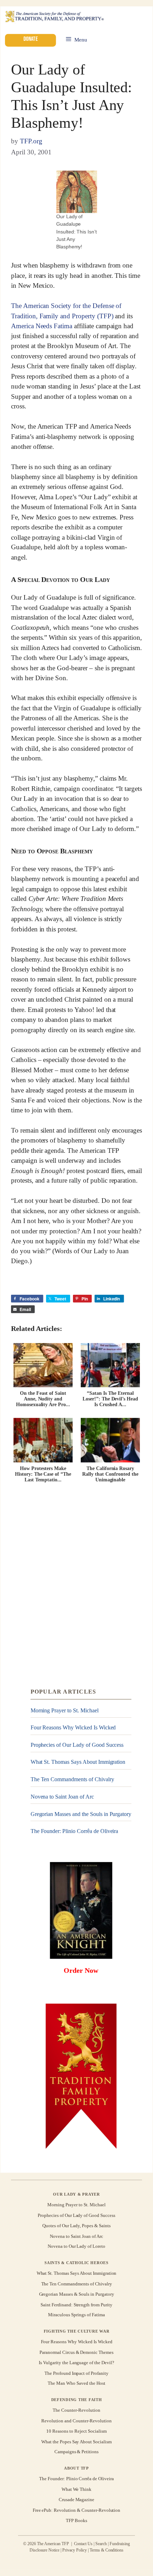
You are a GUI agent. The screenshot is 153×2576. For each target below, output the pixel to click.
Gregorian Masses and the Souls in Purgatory (81, 1814)
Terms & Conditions (107, 2550)
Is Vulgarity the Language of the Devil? (76, 2363)
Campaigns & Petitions (76, 2452)
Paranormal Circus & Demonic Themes (76, 2352)
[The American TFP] (54, 17)
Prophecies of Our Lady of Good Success (77, 1745)
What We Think (77, 2489)
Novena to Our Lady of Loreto (76, 2247)
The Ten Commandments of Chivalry (72, 1779)
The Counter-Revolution (76, 2410)
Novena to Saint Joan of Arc (62, 1797)
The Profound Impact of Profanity (76, 2373)
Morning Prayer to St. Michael (65, 1710)
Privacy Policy (75, 2550)
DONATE (30, 39)
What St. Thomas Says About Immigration (78, 1762)
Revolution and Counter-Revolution (76, 2421)
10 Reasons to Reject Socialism (76, 2431)
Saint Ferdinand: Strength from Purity (76, 2304)
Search (101, 2544)
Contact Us (83, 2544)
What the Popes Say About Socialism (76, 2441)
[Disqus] (76, 1586)
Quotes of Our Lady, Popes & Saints (76, 2226)
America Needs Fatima (42, 326)
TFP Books (76, 2520)
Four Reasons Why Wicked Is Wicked (73, 1727)
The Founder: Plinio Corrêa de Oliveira (75, 1831)
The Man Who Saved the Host (76, 2384)
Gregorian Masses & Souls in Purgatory (77, 2294)
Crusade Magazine (76, 2500)
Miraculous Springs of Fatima (76, 2315)
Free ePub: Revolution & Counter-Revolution (77, 2510)
